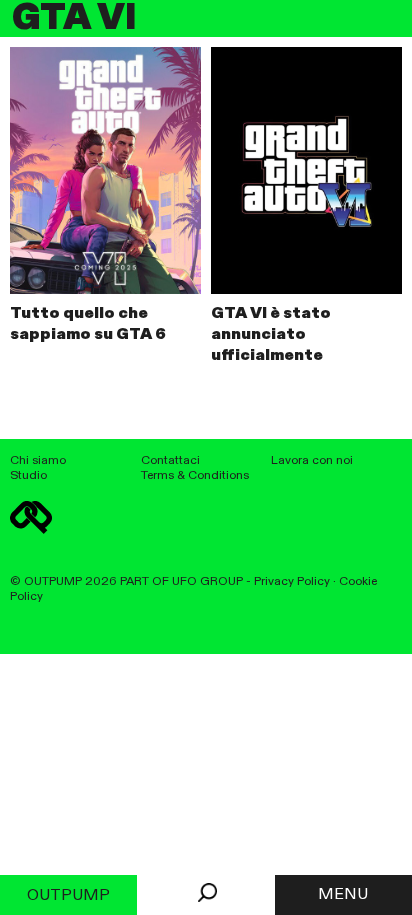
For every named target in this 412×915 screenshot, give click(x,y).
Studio (28, 475)
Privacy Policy (292, 581)
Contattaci (170, 460)
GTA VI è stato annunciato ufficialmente (271, 335)
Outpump (68, 896)
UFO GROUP (207, 581)
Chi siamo (38, 460)
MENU (343, 895)
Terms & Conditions (195, 475)
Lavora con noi (312, 460)
